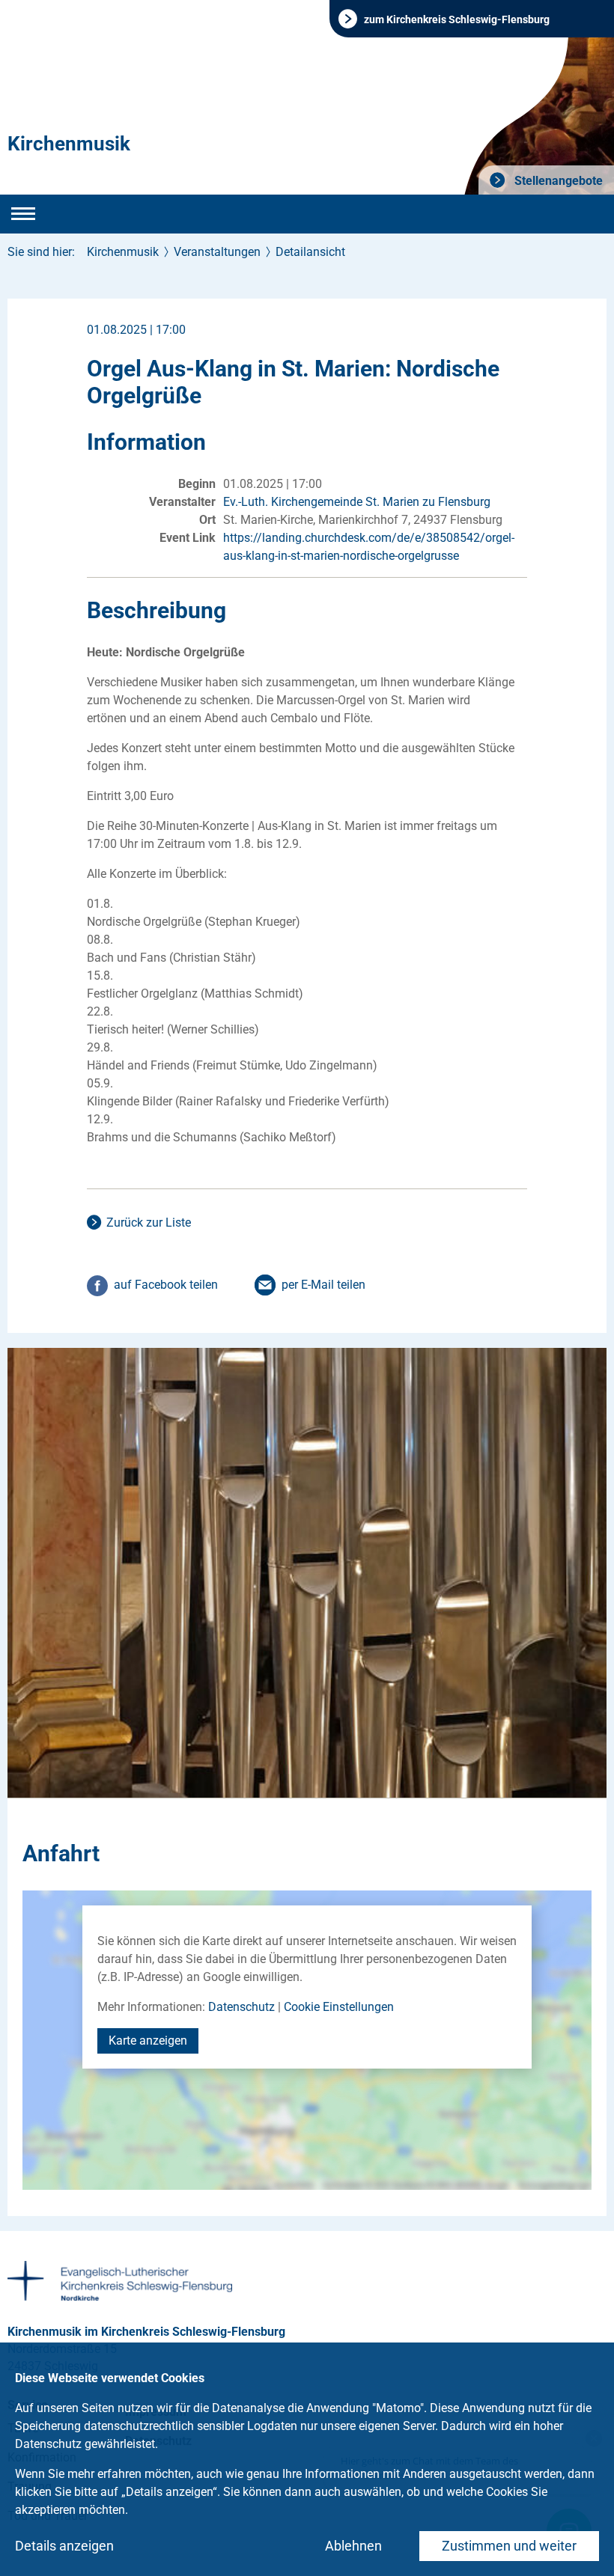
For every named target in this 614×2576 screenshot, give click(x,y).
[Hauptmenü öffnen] (23, 214)
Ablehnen (353, 2546)
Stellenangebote (557, 181)
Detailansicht (310, 252)
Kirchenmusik (69, 144)
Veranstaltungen (217, 252)
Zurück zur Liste (149, 1223)
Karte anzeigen (148, 2041)
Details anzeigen (64, 2546)
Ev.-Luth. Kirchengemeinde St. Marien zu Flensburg (357, 502)
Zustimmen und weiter (509, 2546)
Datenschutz (241, 2007)
